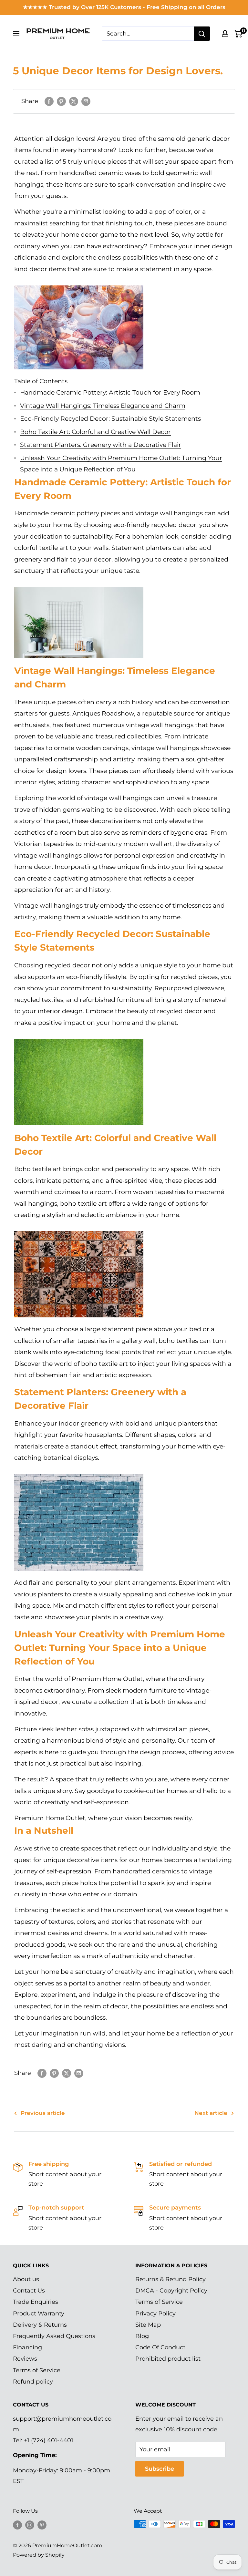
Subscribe (160, 2469)
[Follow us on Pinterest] (42, 2525)
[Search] (202, 34)
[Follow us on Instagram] (30, 2525)
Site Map (148, 2325)
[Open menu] (16, 34)
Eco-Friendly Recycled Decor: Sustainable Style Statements (110, 419)
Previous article (43, 2113)
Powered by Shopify (39, 2555)
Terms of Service (37, 2370)
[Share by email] (86, 101)
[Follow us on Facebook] (17, 2525)
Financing (27, 2347)
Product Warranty (39, 2313)
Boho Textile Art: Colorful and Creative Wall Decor (95, 432)
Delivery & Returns (40, 2325)
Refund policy (33, 2382)
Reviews (25, 2359)
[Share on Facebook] (49, 101)
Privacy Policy (155, 2313)
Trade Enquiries (36, 2302)
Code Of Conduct (160, 2347)
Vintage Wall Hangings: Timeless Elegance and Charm (103, 406)
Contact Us (29, 2291)
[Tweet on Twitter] (74, 101)
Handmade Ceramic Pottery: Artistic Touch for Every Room (110, 392)
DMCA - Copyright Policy (171, 2291)
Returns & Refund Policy (170, 2279)
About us (26, 2279)
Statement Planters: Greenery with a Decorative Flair (101, 445)
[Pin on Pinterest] (61, 101)
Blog (142, 2336)
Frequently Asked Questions (54, 2336)
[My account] (225, 34)
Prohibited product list (168, 2359)
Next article (211, 2113)
